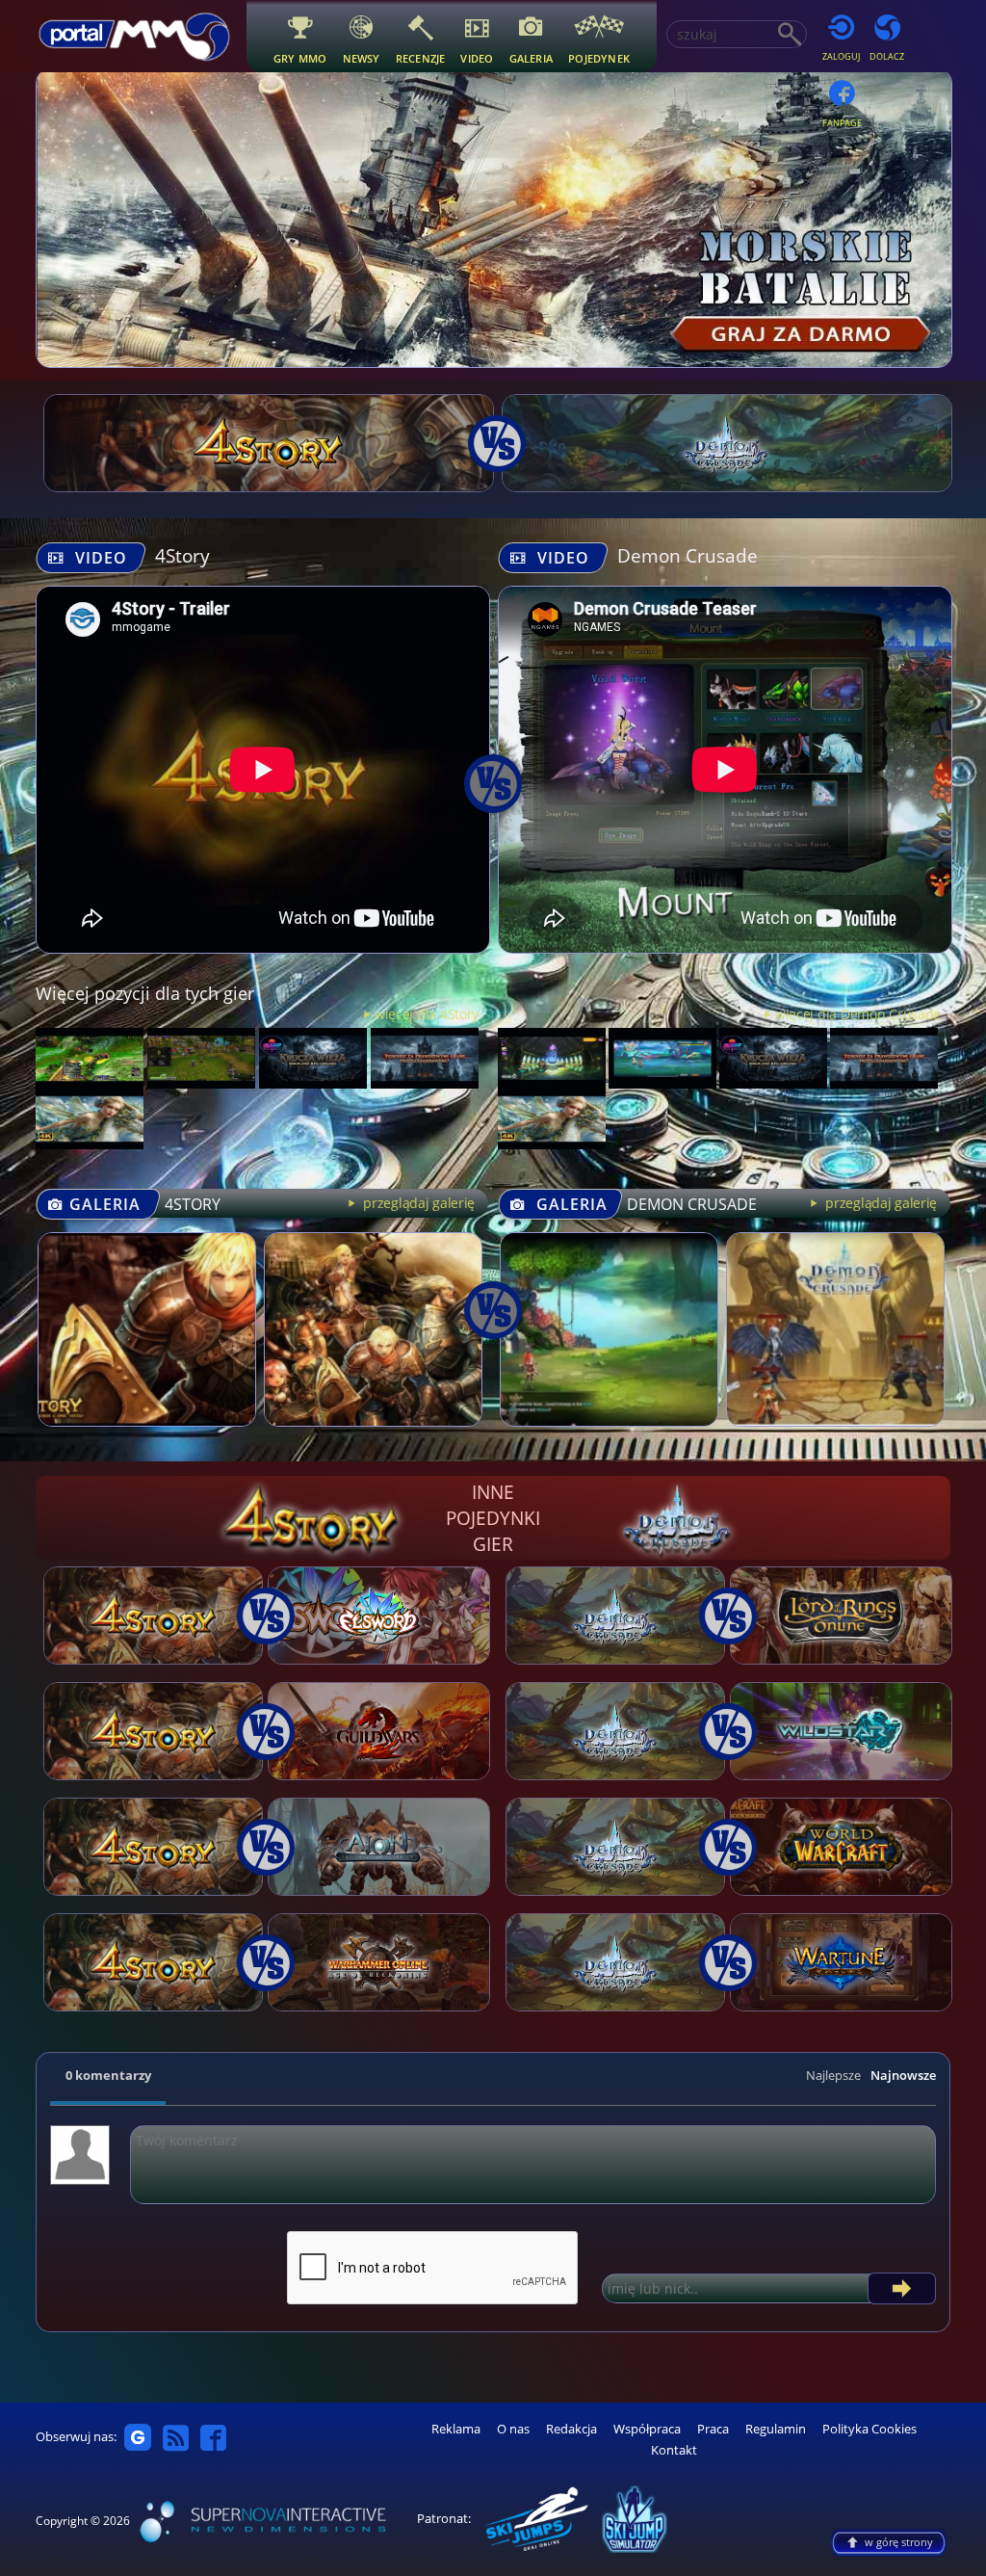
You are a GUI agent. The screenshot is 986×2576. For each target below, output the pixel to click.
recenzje (421, 58)
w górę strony (899, 2542)
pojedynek (599, 58)
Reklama (456, 2429)
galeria (532, 58)
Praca (713, 2429)
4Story (182, 555)
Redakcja (571, 2429)
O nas (513, 2429)
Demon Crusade (688, 555)
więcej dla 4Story (427, 1014)
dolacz (887, 56)
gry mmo (300, 58)
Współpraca (647, 2429)
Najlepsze (833, 2075)
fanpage (842, 123)
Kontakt (674, 2450)
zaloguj (841, 56)
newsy (362, 58)
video (477, 58)
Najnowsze (903, 2075)
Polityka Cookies (869, 2429)
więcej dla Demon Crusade (858, 1014)
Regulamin (776, 2429)
